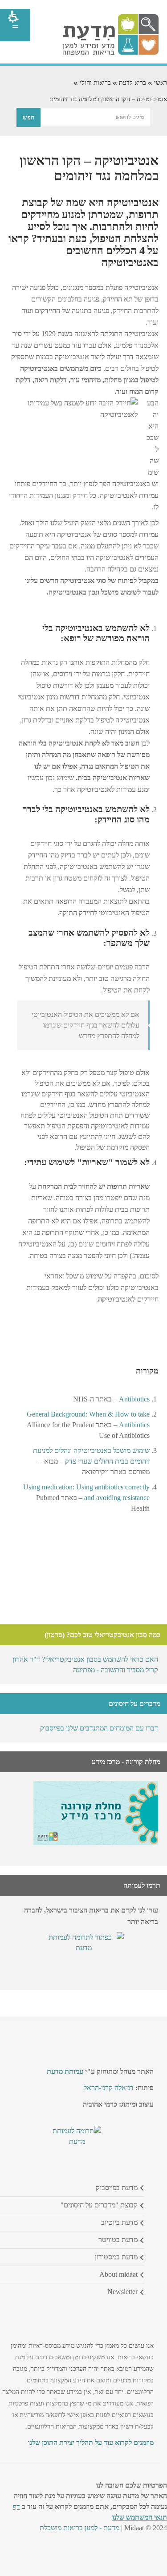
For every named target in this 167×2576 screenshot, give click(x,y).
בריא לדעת (132, 83)
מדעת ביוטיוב (119, 2222)
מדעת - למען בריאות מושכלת (79, 2528)
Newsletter (122, 2292)
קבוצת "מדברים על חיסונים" (99, 2205)
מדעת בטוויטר (118, 2240)
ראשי (161, 83)
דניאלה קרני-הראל (109, 2088)
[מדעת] (110, 53)
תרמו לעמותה (142, 1885)
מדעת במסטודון (116, 2257)
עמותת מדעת (65, 2071)
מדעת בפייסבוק (117, 2188)
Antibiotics (134, 1399)
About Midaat (118, 2274)
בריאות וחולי (95, 83)
